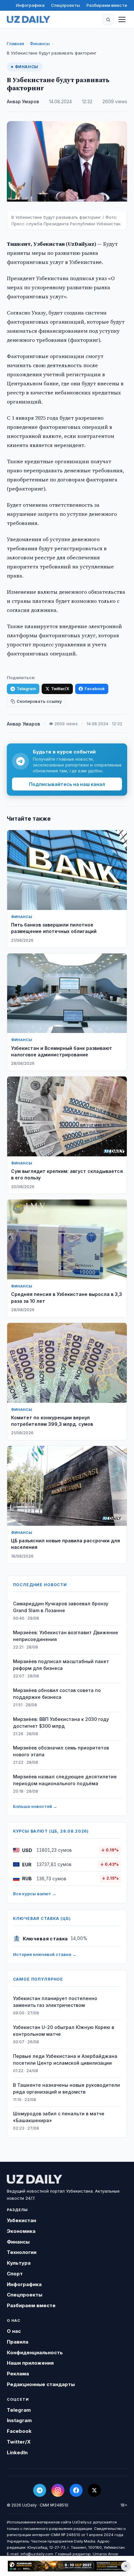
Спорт (15, 2274)
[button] (108, 19)
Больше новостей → (35, 1806)
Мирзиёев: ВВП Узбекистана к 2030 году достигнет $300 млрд (61, 1723)
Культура (19, 2263)
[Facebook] (76, 2490)
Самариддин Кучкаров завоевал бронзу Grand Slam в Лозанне (61, 1607)
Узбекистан (21, 2220)
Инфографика (30, 5)
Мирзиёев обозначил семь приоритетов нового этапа (61, 1751)
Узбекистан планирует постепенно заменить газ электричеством (55, 2002)
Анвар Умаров (23, 102)
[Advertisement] (67, 2566)
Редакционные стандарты (41, 2384)
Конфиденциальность (35, 2352)
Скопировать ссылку (39, 701)
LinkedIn (17, 2452)
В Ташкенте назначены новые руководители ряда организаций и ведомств (67, 2088)
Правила (18, 2342)
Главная (15, 44)
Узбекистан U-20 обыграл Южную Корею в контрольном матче (64, 2031)
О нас (14, 2331)
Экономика (21, 2231)
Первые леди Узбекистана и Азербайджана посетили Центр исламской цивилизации (65, 2060)
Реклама (18, 2374)
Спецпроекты (66, 5)
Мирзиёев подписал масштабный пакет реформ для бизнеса (61, 1665)
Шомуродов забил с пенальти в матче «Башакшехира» (59, 2117)
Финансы (40, 44)
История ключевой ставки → (45, 1954)
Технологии (22, 2252)
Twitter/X (60, 689)
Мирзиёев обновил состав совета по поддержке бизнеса (57, 1694)
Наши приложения (30, 2363)
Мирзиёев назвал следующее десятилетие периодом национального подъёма (65, 1780)
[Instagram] (58, 2490)
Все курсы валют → (35, 1894)
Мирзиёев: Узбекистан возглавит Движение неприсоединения (66, 1636)
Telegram (26, 689)
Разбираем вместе (107, 5)
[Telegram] (40, 2490)
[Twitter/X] (94, 2490)
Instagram (19, 2420)
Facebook (95, 689)
